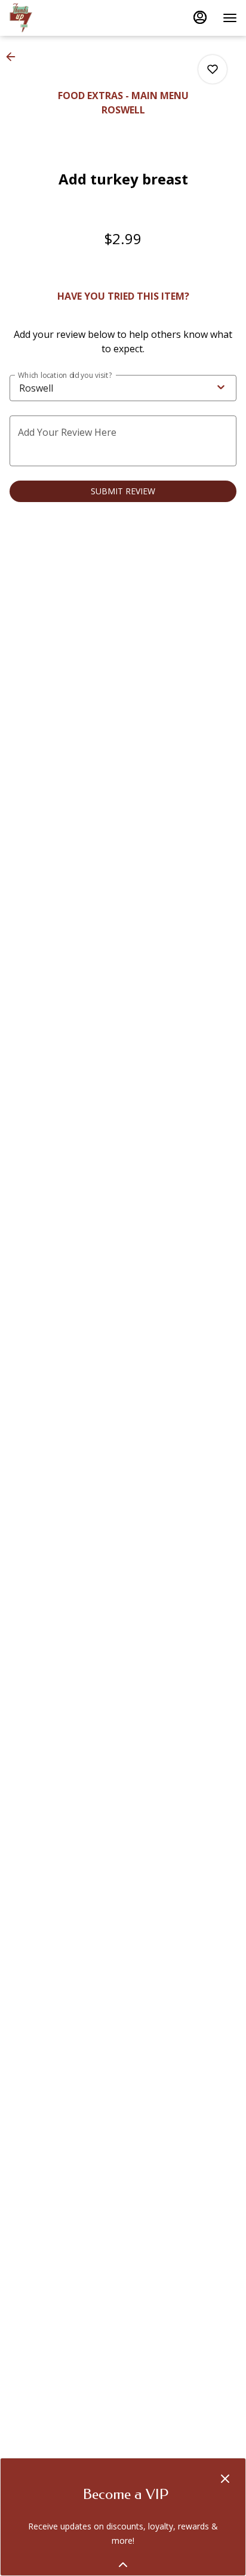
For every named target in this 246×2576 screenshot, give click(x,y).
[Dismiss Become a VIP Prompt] (225, 2479)
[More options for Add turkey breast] (213, 69)
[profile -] (200, 17)
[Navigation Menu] (230, 18)
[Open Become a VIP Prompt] (123, 2565)
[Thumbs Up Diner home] (63, 18)
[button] (14, 57)
